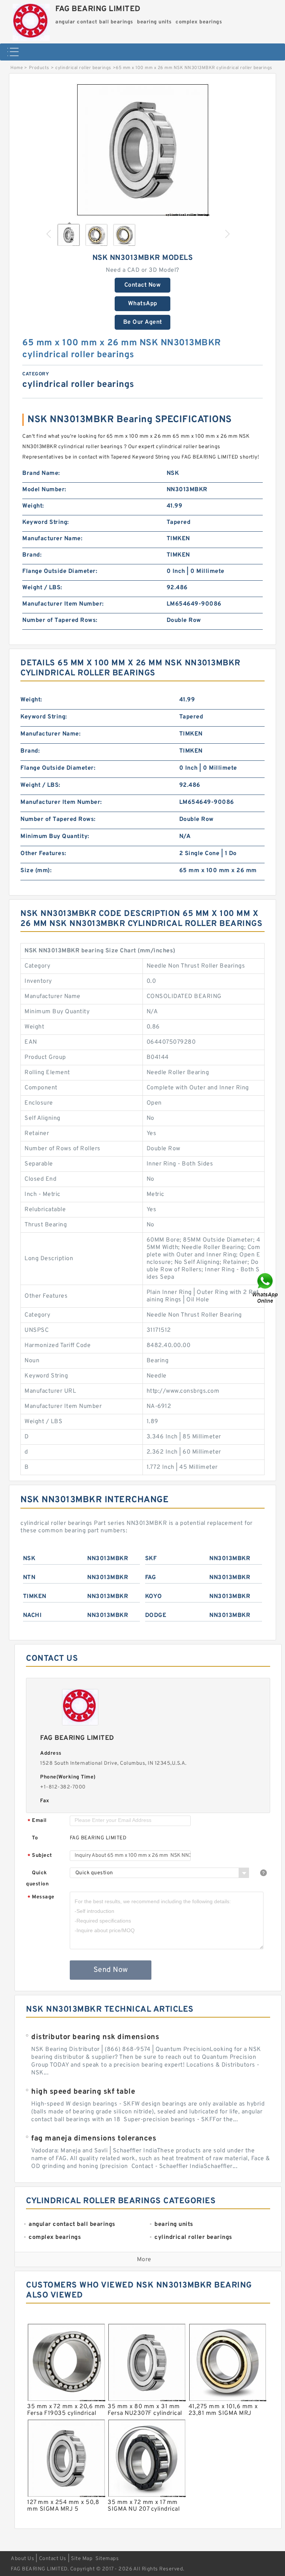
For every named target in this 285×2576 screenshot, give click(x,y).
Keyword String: (46, 522)
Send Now (111, 1970)
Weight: (33, 506)
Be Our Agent (143, 322)
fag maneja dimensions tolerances (94, 2139)
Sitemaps (107, 2559)
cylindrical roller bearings (83, 68)
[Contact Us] (266, 1288)
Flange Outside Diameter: (60, 571)
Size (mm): (36, 871)
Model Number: (44, 490)
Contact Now (143, 285)
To (35, 1838)
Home (17, 68)
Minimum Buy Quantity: (55, 837)
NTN (29, 1578)
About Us (22, 2559)
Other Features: (43, 854)
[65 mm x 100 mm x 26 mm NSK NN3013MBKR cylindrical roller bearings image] (142, 150)
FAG (151, 1578)
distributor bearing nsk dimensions (95, 2037)
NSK (29, 1559)
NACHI (32, 1615)
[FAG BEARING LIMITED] (31, 20)
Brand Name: (41, 473)
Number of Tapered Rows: (60, 620)
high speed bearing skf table (83, 2092)
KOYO (154, 1597)
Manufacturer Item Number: (63, 604)
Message (41, 1897)
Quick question (37, 1879)
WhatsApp (143, 304)
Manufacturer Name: (52, 539)
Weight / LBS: (42, 588)
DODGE (156, 1615)
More (144, 2260)
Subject (40, 1856)
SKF (151, 1559)
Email (37, 1821)
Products (39, 68)
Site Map (82, 2559)
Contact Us (53, 2559)
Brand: (32, 555)
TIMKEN (35, 1597)
